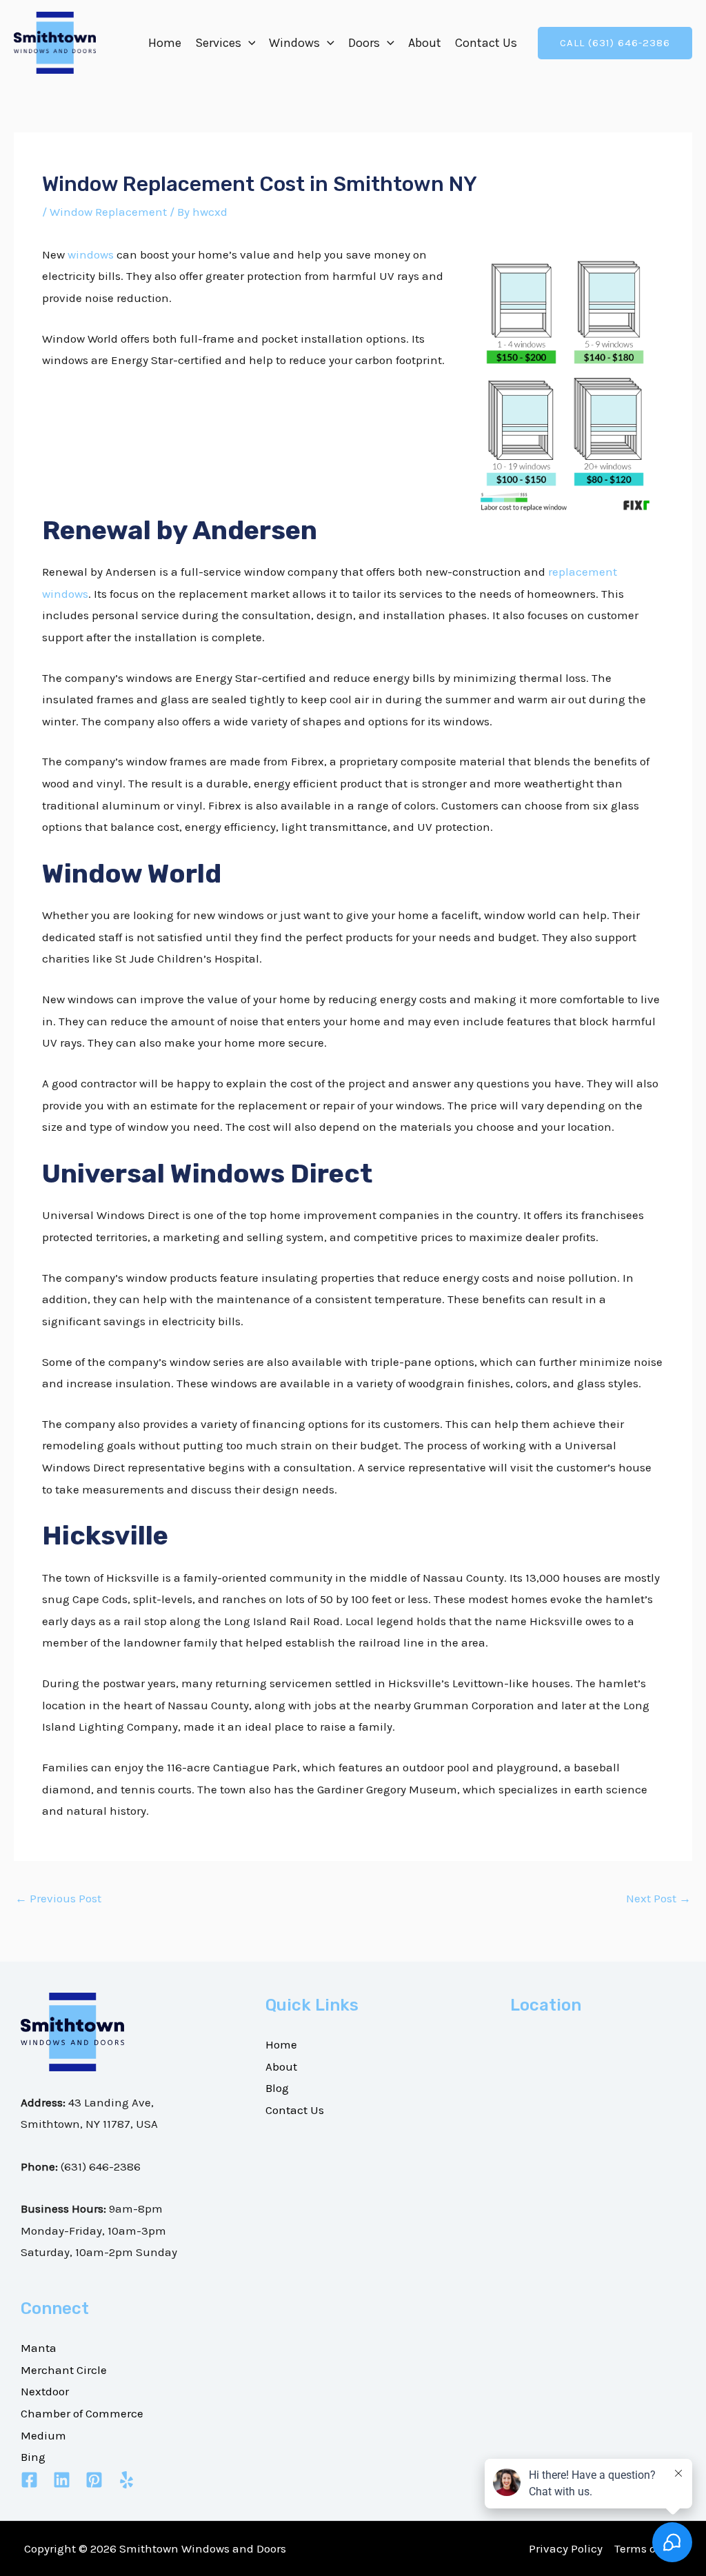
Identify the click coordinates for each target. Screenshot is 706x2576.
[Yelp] (127, 2480)
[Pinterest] (94, 2480)
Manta (39, 2348)
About (425, 43)
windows (91, 254)
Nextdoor (45, 2391)
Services (218, 43)
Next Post (658, 1898)
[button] (249, 43)
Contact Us (486, 43)
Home (165, 43)
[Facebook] (29, 2480)
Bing (33, 2457)
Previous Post (58, 1898)
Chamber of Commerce (82, 2413)
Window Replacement (108, 212)
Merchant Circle (64, 2370)
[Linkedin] (62, 2480)
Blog (277, 2088)
